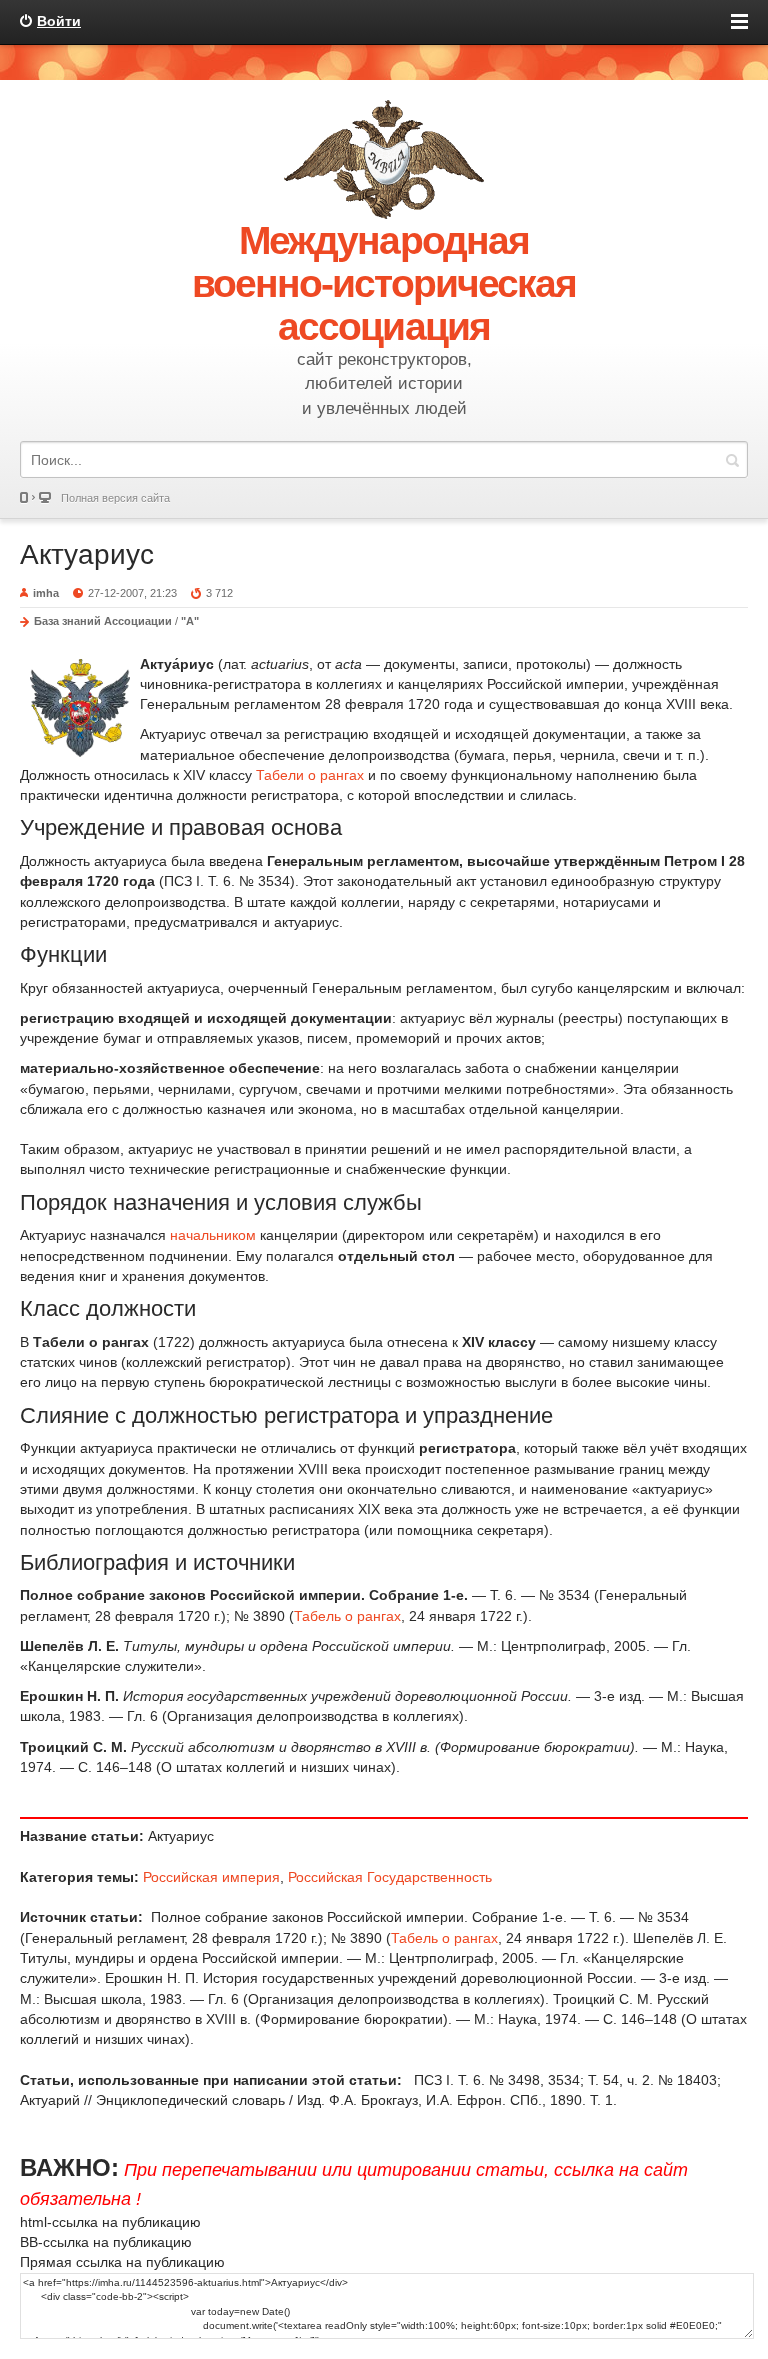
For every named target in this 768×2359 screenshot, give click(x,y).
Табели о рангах (310, 775)
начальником (213, 1235)
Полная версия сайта (115, 498)
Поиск (732, 459)
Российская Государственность (390, 1877)
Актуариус (87, 554)
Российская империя (211, 1877)
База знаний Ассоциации (103, 621)
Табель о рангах (347, 1616)
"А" (190, 621)
